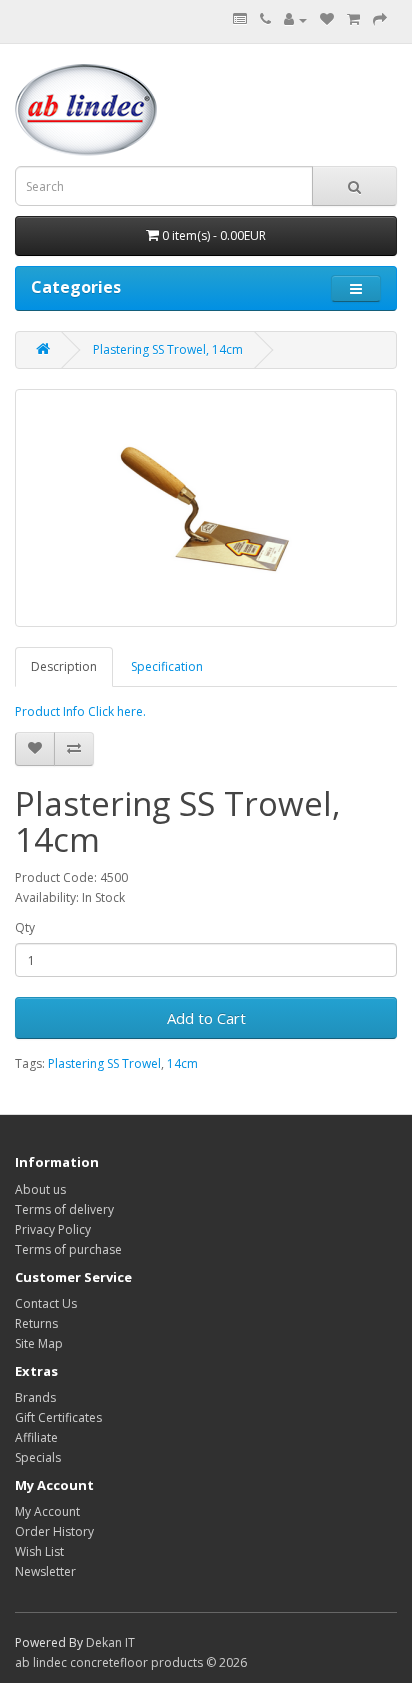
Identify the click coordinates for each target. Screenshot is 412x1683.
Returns (36, 1323)
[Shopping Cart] (353, 19)
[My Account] (295, 19)
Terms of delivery (64, 1209)
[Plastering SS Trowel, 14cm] (206, 508)
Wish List (39, 1551)
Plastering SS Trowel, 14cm (168, 349)
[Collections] (240, 19)
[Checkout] (380, 19)
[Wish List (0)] (327, 19)
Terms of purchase (68, 1249)
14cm (182, 1063)
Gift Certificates (58, 1417)
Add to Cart (206, 1018)
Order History (54, 1531)
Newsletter (45, 1571)
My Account (47, 1511)
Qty (25, 927)
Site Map (39, 1343)
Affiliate (36, 1437)
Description (64, 666)
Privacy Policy (53, 1229)
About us (40, 1189)
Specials (38, 1457)
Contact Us (46, 1303)
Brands (35, 1397)
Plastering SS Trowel (104, 1063)
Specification (167, 666)
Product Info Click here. (80, 711)
